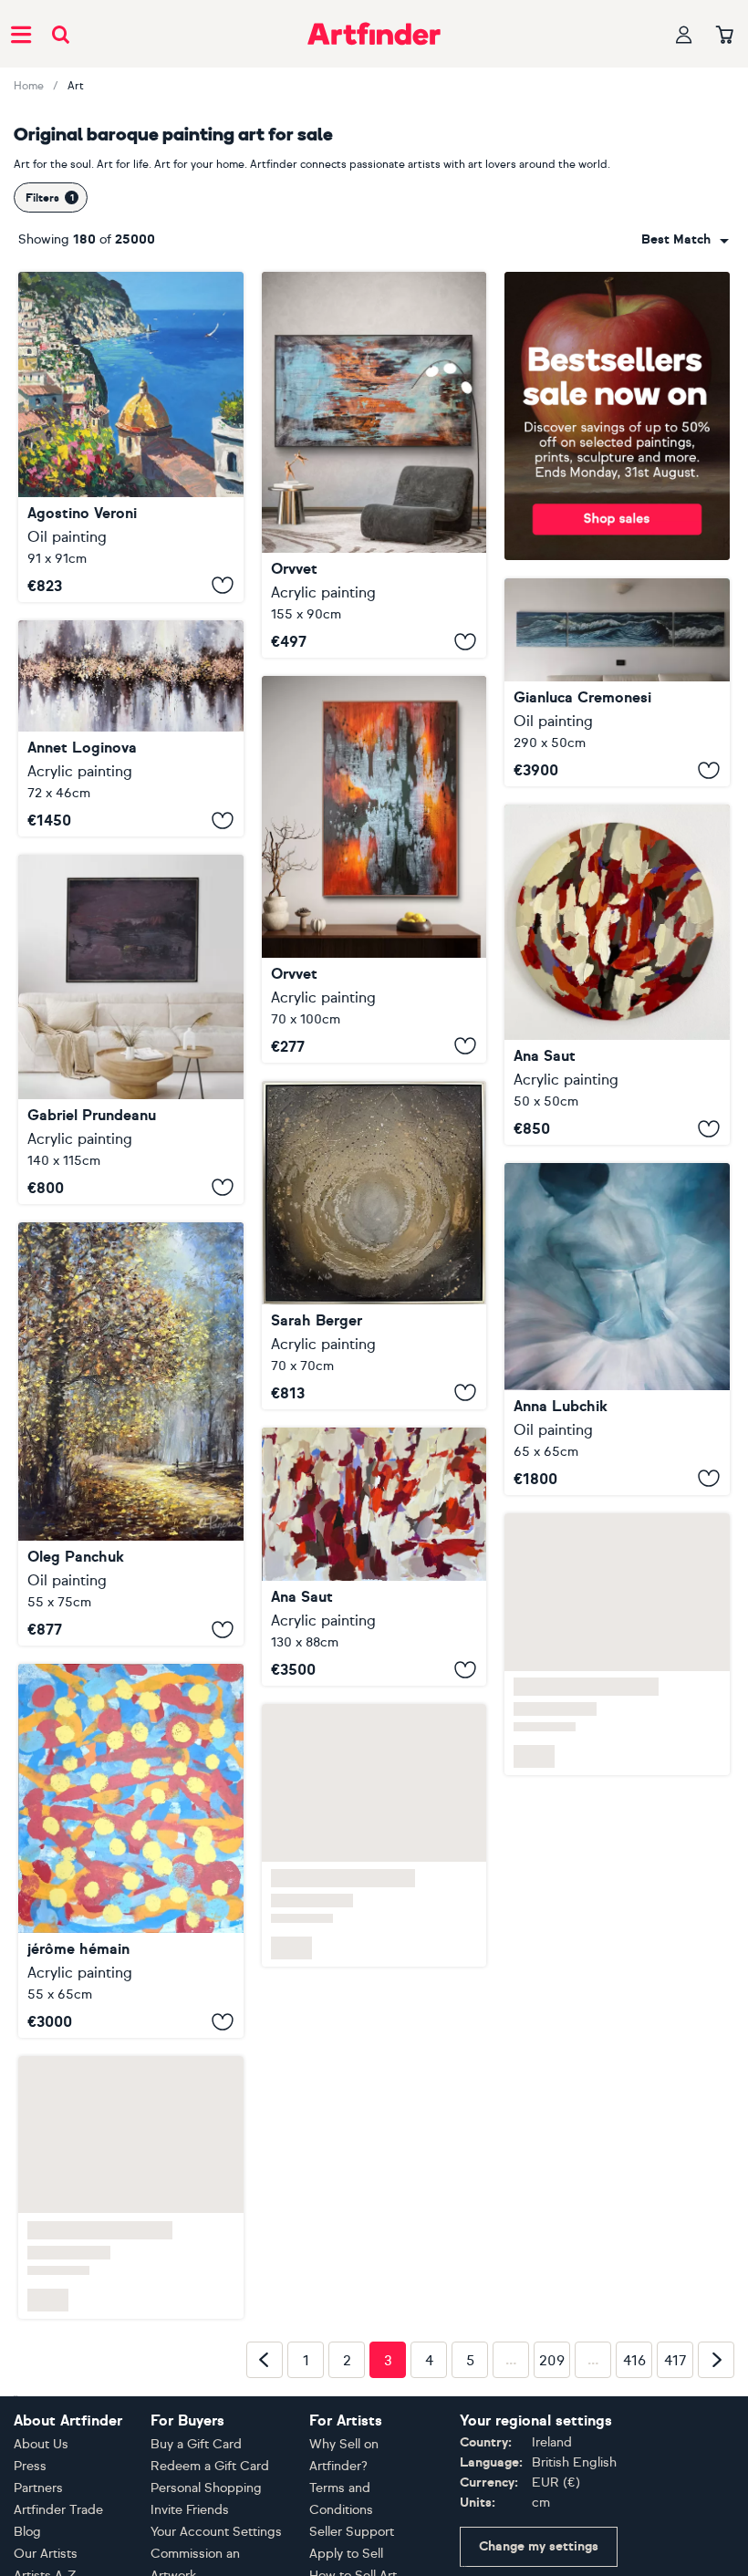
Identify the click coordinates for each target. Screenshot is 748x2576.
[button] (685, 240)
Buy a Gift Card (196, 2444)
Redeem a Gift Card (210, 2466)
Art (76, 86)
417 (675, 2361)
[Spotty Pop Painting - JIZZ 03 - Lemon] (131, 1851)
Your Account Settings (216, 2532)
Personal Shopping (206, 2488)
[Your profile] (684, 34)
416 (634, 2361)
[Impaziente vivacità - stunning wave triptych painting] (617, 683)
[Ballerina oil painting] (617, 1329)
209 (552, 2361)
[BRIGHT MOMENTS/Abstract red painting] (374, 1557)
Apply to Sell (346, 2554)
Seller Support (352, 2532)
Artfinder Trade (58, 2510)
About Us (41, 2444)
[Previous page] (265, 2360)
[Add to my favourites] (223, 586)
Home (29, 86)
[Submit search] (61, 34)
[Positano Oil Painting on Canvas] (131, 437)
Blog (27, 2532)
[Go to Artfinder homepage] (374, 34)
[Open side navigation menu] (21, 34)
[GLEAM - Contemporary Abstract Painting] (374, 465)
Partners (38, 2488)
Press (30, 2466)
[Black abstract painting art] (131, 1029)
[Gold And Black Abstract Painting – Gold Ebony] (374, 1245)
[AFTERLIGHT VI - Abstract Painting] (374, 869)
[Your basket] (725, 36)
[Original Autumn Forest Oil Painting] (131, 1434)
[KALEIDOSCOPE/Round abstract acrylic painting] (617, 975)
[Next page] (716, 2360)
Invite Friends (190, 2510)
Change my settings (539, 2546)
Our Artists (46, 2554)
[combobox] (685, 240)
